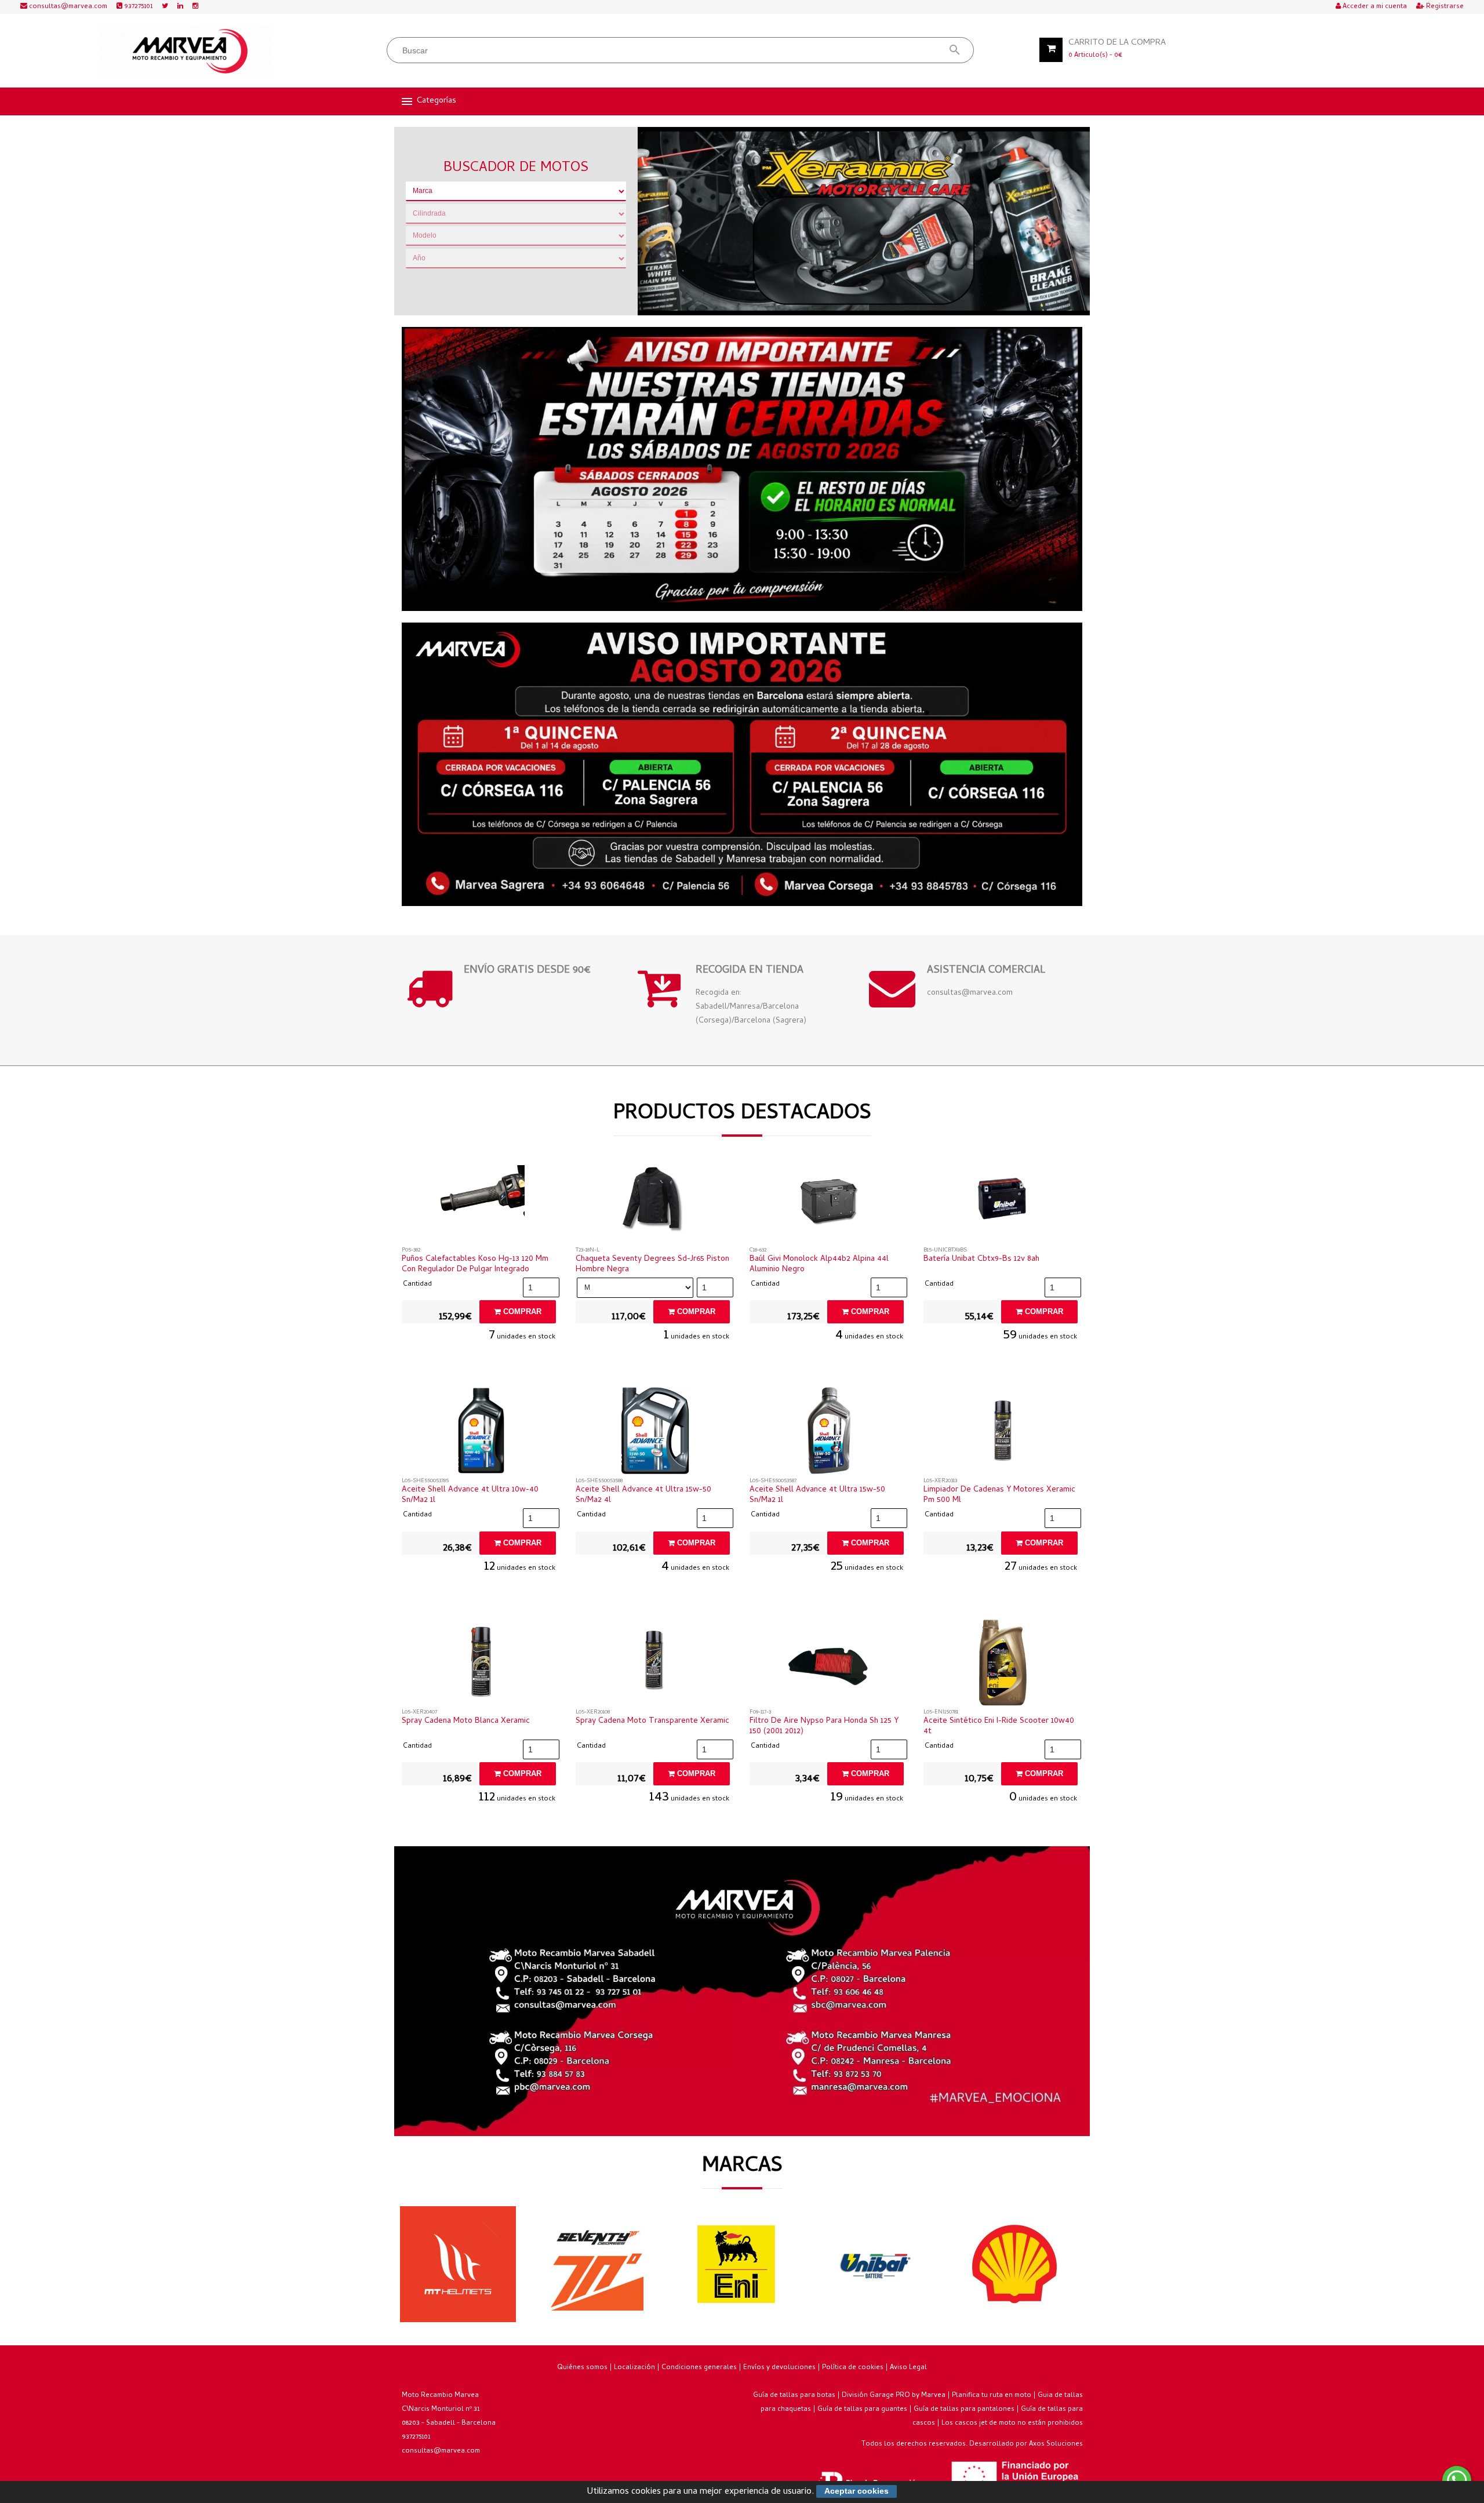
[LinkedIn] (180, 7)
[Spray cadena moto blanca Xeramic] (481, 1665)
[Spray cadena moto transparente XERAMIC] (655, 1665)
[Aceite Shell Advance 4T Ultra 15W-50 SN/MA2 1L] (829, 1434)
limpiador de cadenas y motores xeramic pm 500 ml (999, 1496)
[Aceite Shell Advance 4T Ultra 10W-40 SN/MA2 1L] (481, 1434)
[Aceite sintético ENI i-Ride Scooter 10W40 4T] (1003, 1665)
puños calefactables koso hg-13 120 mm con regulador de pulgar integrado (475, 1265)
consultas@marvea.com (67, 7)
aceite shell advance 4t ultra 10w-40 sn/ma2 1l (470, 1496)
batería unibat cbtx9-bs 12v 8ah (981, 1260)
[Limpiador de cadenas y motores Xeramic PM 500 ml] (1003, 1434)
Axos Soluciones (1056, 2444)
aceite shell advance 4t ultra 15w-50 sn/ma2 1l (817, 1496)
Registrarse (1444, 7)
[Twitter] (165, 7)
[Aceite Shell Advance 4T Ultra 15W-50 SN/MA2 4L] (655, 1434)
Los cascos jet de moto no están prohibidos (1012, 2424)
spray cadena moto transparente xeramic (652, 1722)
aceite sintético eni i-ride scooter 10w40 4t (999, 1727)
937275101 (137, 7)
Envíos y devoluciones (779, 2368)
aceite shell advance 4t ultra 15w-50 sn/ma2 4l (643, 1496)
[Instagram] (195, 7)
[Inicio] (186, 52)
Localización (634, 2368)
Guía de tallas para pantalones (964, 2410)
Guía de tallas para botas (794, 2396)
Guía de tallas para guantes (862, 2410)
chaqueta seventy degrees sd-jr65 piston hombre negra (652, 1265)
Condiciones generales (699, 2368)
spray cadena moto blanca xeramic (466, 1722)
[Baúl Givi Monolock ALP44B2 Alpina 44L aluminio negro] (829, 1203)
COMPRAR (521, 1311)
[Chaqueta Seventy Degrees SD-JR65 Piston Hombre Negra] (655, 1203)
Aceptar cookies (856, 2491)
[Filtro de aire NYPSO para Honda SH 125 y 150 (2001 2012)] (829, 1665)
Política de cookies (853, 2368)
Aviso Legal (908, 2368)
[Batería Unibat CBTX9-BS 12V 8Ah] (1003, 1203)
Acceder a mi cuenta (1374, 7)
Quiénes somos (582, 2368)
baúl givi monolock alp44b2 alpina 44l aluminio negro (819, 1265)
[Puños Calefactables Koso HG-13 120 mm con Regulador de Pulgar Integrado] (481, 1203)
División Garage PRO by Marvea (894, 2396)
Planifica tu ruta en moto (992, 2396)
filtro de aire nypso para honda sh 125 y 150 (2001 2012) (824, 1727)
